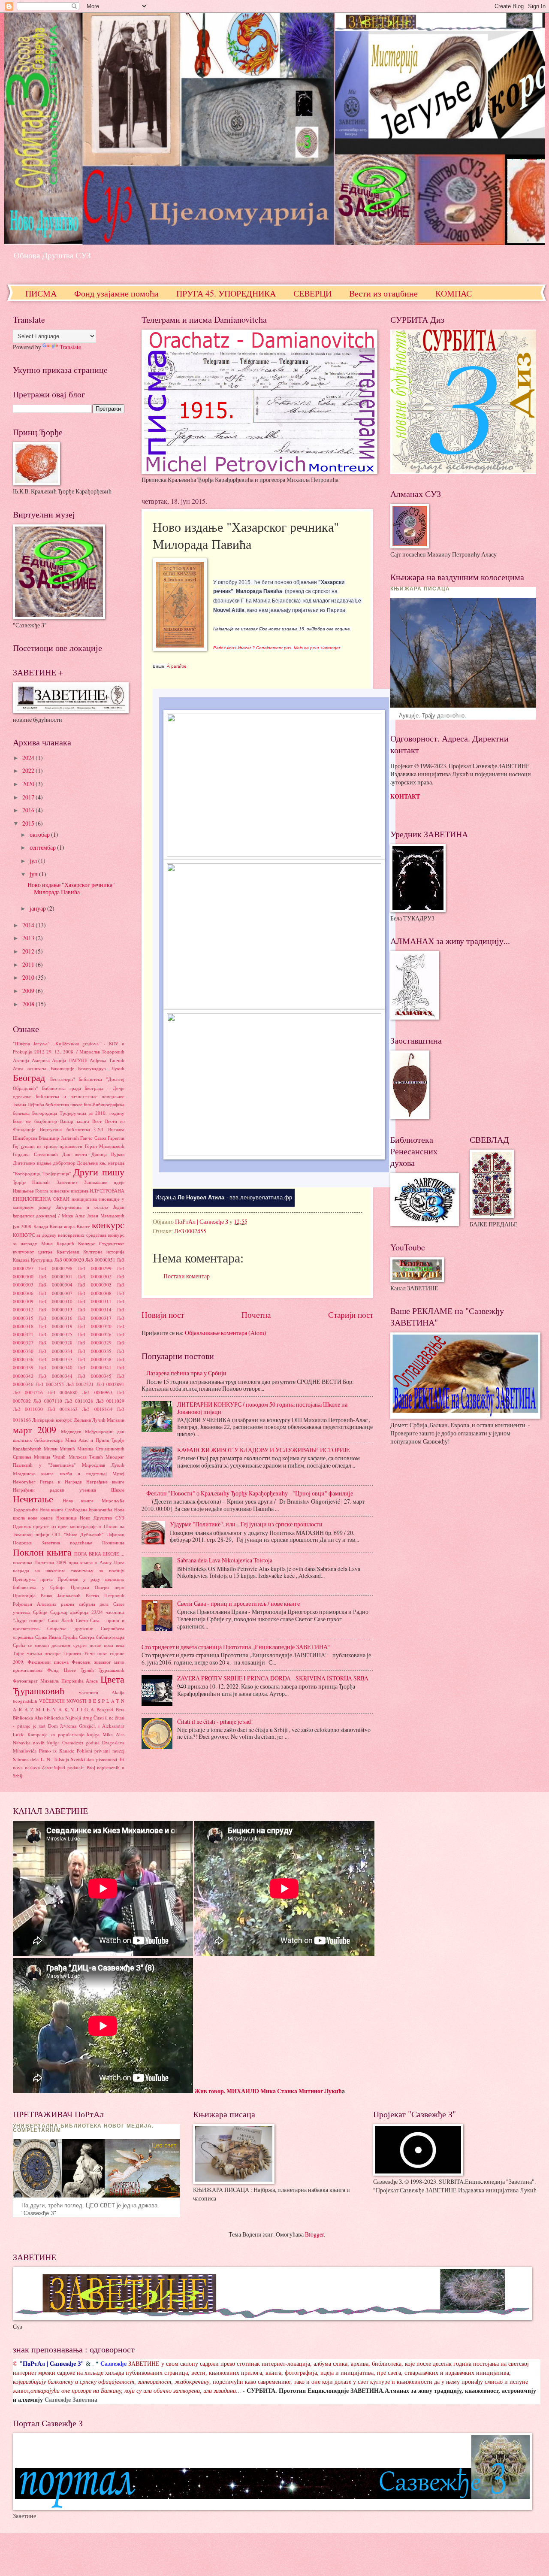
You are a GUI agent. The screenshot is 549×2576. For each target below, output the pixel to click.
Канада (41, 1226)
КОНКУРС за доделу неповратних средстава (60, 1235)
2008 (29, 1004)
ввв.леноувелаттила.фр (261, 1197)
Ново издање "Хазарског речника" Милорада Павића (71, 888)
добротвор (64, 1163)
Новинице (66, 1518)
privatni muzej (109, 1751)
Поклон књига (42, 1552)
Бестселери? (63, 1079)
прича (47, 1579)
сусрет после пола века (99, 1645)
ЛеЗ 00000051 (100, 1260)
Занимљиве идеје (104, 1182)
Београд (29, 1077)
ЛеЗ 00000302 (94, 1276)
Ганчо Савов (93, 1138)
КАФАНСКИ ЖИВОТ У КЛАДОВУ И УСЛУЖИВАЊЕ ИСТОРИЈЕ (264, 1450)
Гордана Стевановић (35, 1154)
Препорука (24, 1579)
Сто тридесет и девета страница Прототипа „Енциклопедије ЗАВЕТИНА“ (236, 1647)
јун (34, 874)
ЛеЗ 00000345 (94, 1376)
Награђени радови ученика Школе (69, 1490)
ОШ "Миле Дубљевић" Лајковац (88, 1534)
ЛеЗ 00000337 (55, 1359)
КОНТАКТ (405, 796)
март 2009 (35, 1430)
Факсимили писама (48, 1662)
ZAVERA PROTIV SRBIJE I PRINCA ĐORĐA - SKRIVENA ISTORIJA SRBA (273, 1678)
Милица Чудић (50, 1457)
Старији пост (351, 1315)
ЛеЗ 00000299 (94, 1268)
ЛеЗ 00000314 (94, 1309)
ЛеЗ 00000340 (55, 1367)
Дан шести (75, 1154)
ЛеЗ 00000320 (94, 1326)
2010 (29, 977)
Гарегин (116, 1138)
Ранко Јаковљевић (61, 1595)
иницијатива (84, 1199)
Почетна (256, 1315)
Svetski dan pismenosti (94, 1759)
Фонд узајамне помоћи (116, 293)
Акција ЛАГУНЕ (70, 1060)
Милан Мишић (59, 1448)
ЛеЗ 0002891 (110, 1384)
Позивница (113, 1542)
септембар (43, 847)
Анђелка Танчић (107, 1060)
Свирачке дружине (70, 1628)
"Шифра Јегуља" (31, 1043)
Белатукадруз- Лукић (101, 1068)
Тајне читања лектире (37, 1653)
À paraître (177, 666)
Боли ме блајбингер (35, 1121)
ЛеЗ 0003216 (28, 1392)
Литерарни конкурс (52, 1420)
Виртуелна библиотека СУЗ (72, 1129)
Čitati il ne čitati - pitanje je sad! (215, 1721)
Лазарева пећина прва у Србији (186, 1373)
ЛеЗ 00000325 (55, 1334)
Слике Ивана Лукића (56, 1637)
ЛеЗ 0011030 (28, 1409)
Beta (120, 1709)
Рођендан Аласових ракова (44, 1604)
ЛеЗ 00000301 (55, 1276)
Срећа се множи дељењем (42, 1645)
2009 (29, 991)
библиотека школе (64, 1104)
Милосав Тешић (86, 1457)
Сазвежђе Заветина (71, 2400)
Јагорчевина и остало (82, 1207)
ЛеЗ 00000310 (55, 1301)
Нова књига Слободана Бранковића (76, 1509)
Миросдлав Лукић (103, 1465)
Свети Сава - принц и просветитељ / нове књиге (238, 1603)
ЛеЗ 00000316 (55, 1318)
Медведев (71, 1431)
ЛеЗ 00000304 (55, 1285)
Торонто (72, 1653)
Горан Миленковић (105, 1146)
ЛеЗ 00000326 (94, 1334)
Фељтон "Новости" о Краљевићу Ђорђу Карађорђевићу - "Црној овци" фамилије (250, 1493)
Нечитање (33, 1499)
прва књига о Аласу (90, 1562)
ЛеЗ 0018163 (63, 1409)
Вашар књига (74, 1121)
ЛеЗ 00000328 (55, 1342)
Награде (73, 1482)
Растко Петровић (105, 1595)
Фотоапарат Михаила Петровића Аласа (55, 1681)
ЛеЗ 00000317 (94, 1318)
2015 (29, 823)
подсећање (81, 1542)
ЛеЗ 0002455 (190, 1231)
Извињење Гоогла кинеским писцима (51, 1191)
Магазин (116, 1420)
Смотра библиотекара (102, 1637)
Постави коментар (187, 1276)
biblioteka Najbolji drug (68, 1718)
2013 (29, 938)
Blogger (314, 2234)
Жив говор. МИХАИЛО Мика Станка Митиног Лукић (268, 2091)
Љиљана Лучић (90, 1420)
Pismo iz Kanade (57, 1751)
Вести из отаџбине (383, 293)
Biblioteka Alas (28, 1718)
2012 (29, 951)
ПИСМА (41, 293)
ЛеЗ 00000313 (55, 1309)
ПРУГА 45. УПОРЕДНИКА (226, 293)
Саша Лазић (61, 1620)
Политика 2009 (50, 1562)
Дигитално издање (32, 1163)
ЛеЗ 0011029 (110, 1401)
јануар (38, 908)
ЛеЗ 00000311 (94, 1301)
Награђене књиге (105, 1482)
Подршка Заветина (36, 1542)
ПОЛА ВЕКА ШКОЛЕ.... (99, 1554)
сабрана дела (94, 1604)
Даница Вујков (108, 1154)
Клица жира (62, 1226)
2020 (29, 784)
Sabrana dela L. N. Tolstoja (41, 1759)
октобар (40, 834)
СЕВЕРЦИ (312, 293)
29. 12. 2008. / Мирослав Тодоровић (85, 1052)
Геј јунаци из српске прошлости (48, 1146)
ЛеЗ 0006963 (97, 1392)
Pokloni (84, 1751)
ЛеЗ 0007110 (48, 1401)
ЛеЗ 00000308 (94, 1293)
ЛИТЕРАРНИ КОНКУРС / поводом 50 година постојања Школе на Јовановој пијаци (262, 1408)
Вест (97, 1121)
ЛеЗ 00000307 (55, 1293)
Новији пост (163, 1315)
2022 (29, 770)
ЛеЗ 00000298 (55, 1268)
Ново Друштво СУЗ (102, 1518)
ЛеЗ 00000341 (94, 1367)
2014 (29, 925)
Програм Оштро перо (98, 1587)
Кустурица (42, 1260)
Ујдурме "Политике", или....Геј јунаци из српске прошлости (246, 1524)
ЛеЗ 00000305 (94, 1285)
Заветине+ (67, 1182)
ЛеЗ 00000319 (55, 1326)
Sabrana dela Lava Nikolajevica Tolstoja (225, 1560)
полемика (23, 1562)
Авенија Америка (31, 1060)
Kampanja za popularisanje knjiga (64, 1734)
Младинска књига (33, 1473)
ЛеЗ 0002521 (80, 1384)
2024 (29, 758)
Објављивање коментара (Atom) (226, 1333)
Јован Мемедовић (106, 1215)
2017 (29, 797)
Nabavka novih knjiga (36, 1742)
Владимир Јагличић (59, 1138)
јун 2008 (22, 1226)
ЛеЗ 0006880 (63, 1392)
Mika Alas (113, 1734)
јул (34, 861)
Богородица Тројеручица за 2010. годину (78, 1113)
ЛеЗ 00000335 (94, 1351)
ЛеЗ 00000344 (55, 1376)
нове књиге (40, 1518)
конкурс (108, 1224)
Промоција (24, 1595)
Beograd (105, 1709)
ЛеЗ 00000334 (55, 1351)
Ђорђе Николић (31, 1182)
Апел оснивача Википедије (44, 1068)
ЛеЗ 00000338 (94, 1359)
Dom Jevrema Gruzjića (72, 1726)
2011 (29, 964)
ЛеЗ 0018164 (97, 1409)
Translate (70, 347)
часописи (89, 1692)
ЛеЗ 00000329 (94, 1342)
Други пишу (99, 1172)
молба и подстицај (83, 1473)
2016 (29, 810)
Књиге (83, 1226)
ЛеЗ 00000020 (69, 1260)
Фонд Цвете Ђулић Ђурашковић (86, 1670)
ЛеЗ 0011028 (79, 1401)
